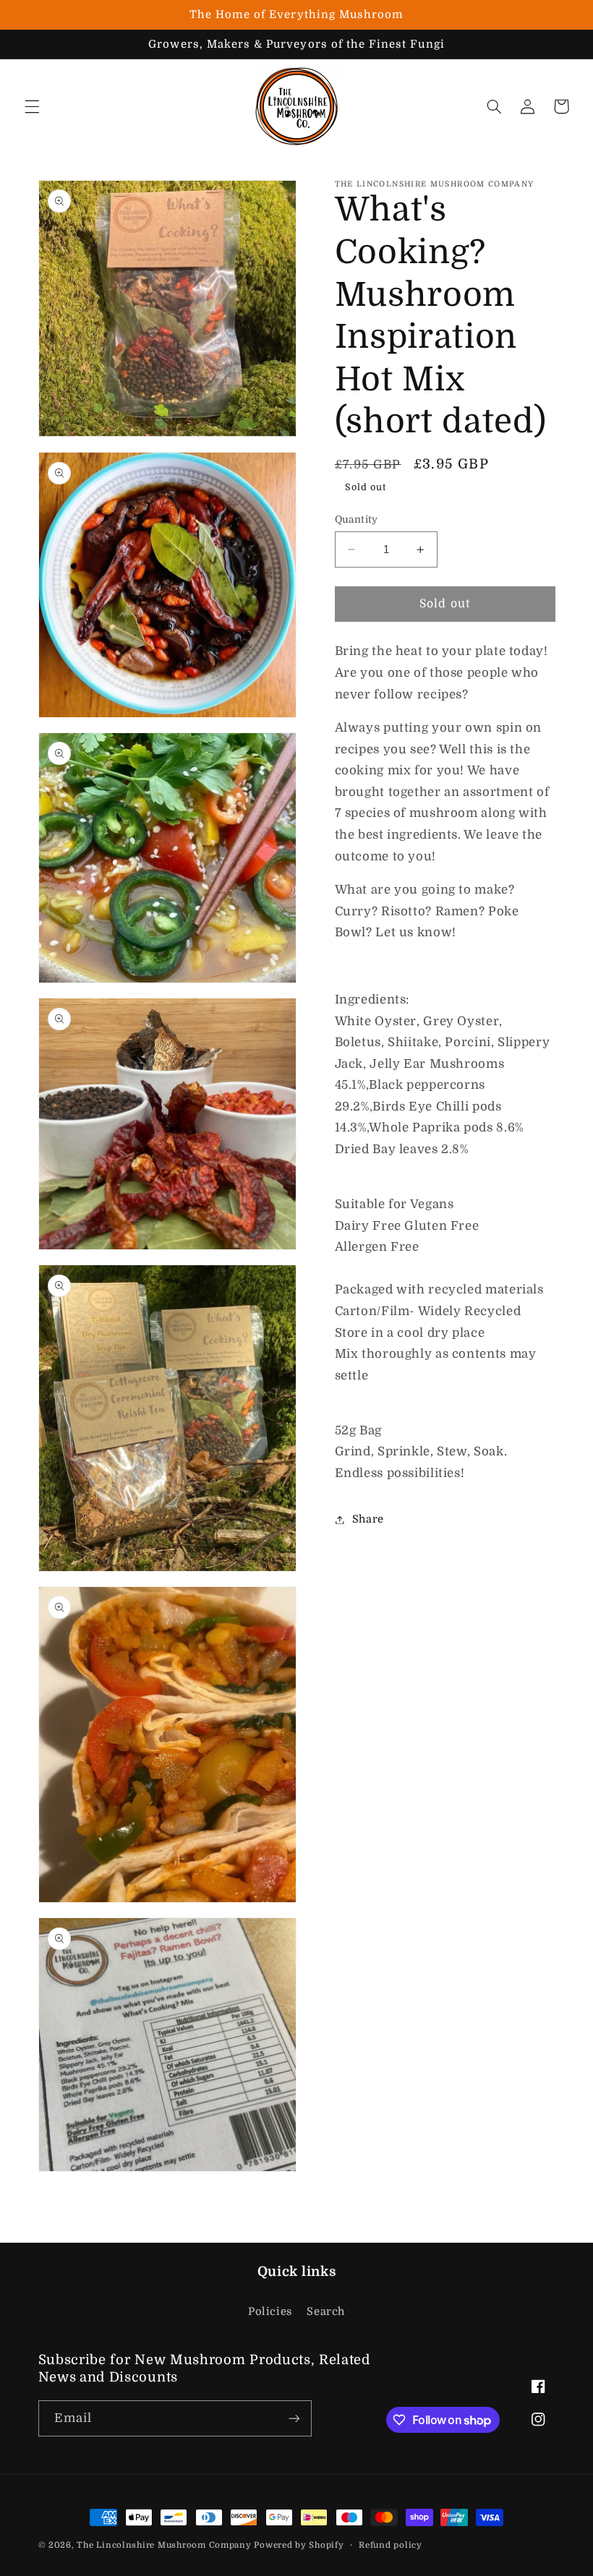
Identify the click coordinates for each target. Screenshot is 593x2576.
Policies (270, 2312)
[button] (32, 106)
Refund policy (391, 2545)
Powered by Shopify (299, 2545)
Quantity (357, 519)
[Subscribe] (294, 2418)
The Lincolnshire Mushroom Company (165, 2545)
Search (326, 2312)
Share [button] (368, 1519)
